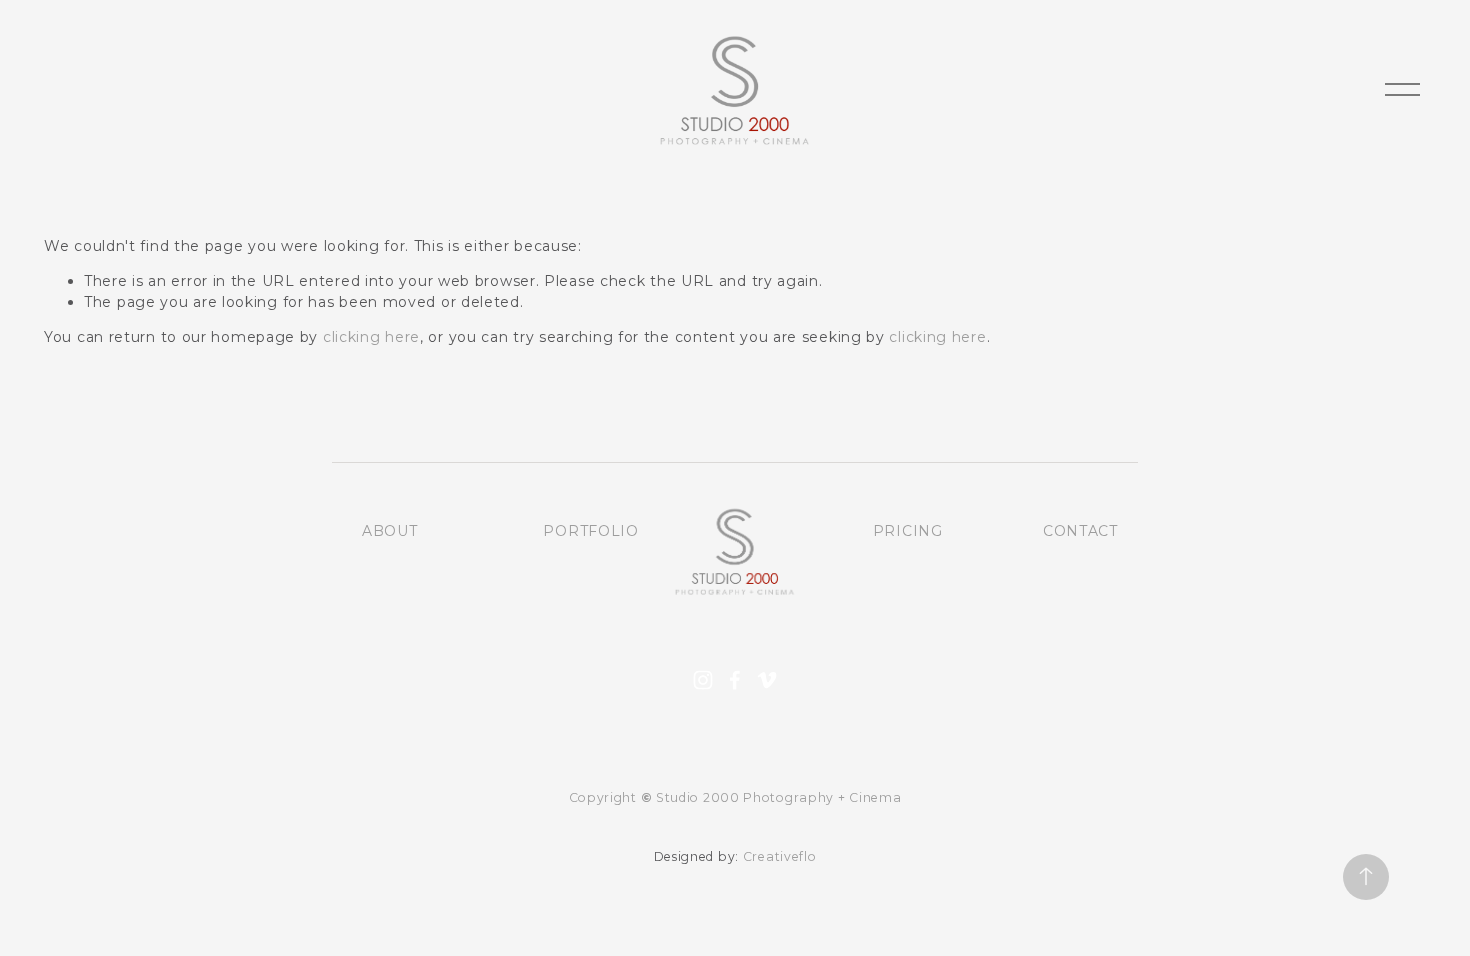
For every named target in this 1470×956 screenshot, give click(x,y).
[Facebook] (735, 680)
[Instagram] (703, 680)
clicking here (371, 337)
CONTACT (1080, 531)
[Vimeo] (767, 680)
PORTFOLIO (590, 531)
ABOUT (390, 531)
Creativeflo (780, 856)
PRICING (908, 531)
